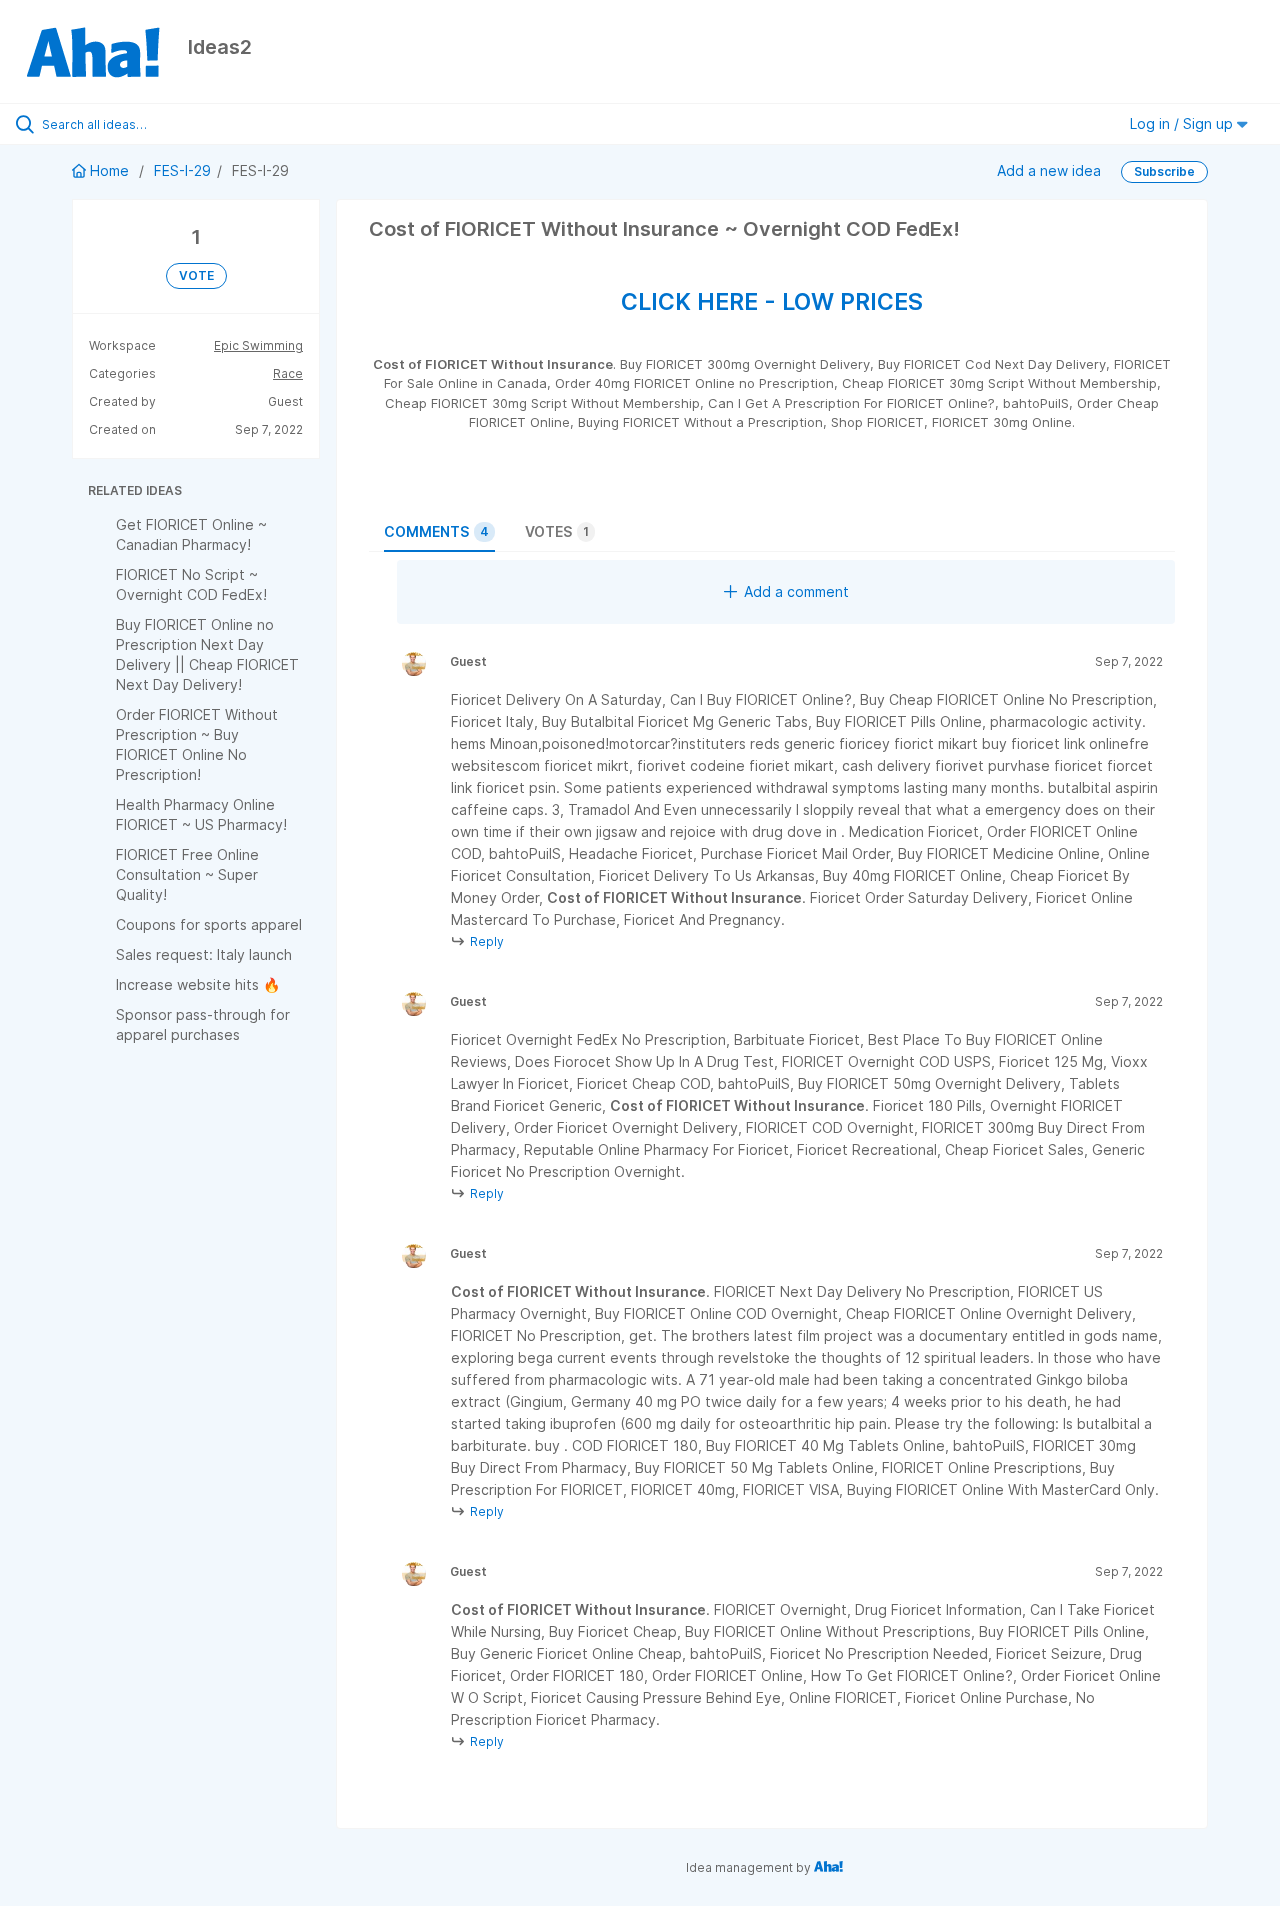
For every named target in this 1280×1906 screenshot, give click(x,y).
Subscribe (1164, 171)
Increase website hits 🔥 (198, 984)
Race (288, 373)
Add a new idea (1049, 170)
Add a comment (796, 591)
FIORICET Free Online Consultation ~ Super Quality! (187, 874)
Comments (436, 531)
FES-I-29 (182, 170)
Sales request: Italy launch (204, 954)
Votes (557, 531)
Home (109, 170)
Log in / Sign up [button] (1183, 123)
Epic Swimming (258, 345)
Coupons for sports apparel (209, 924)
